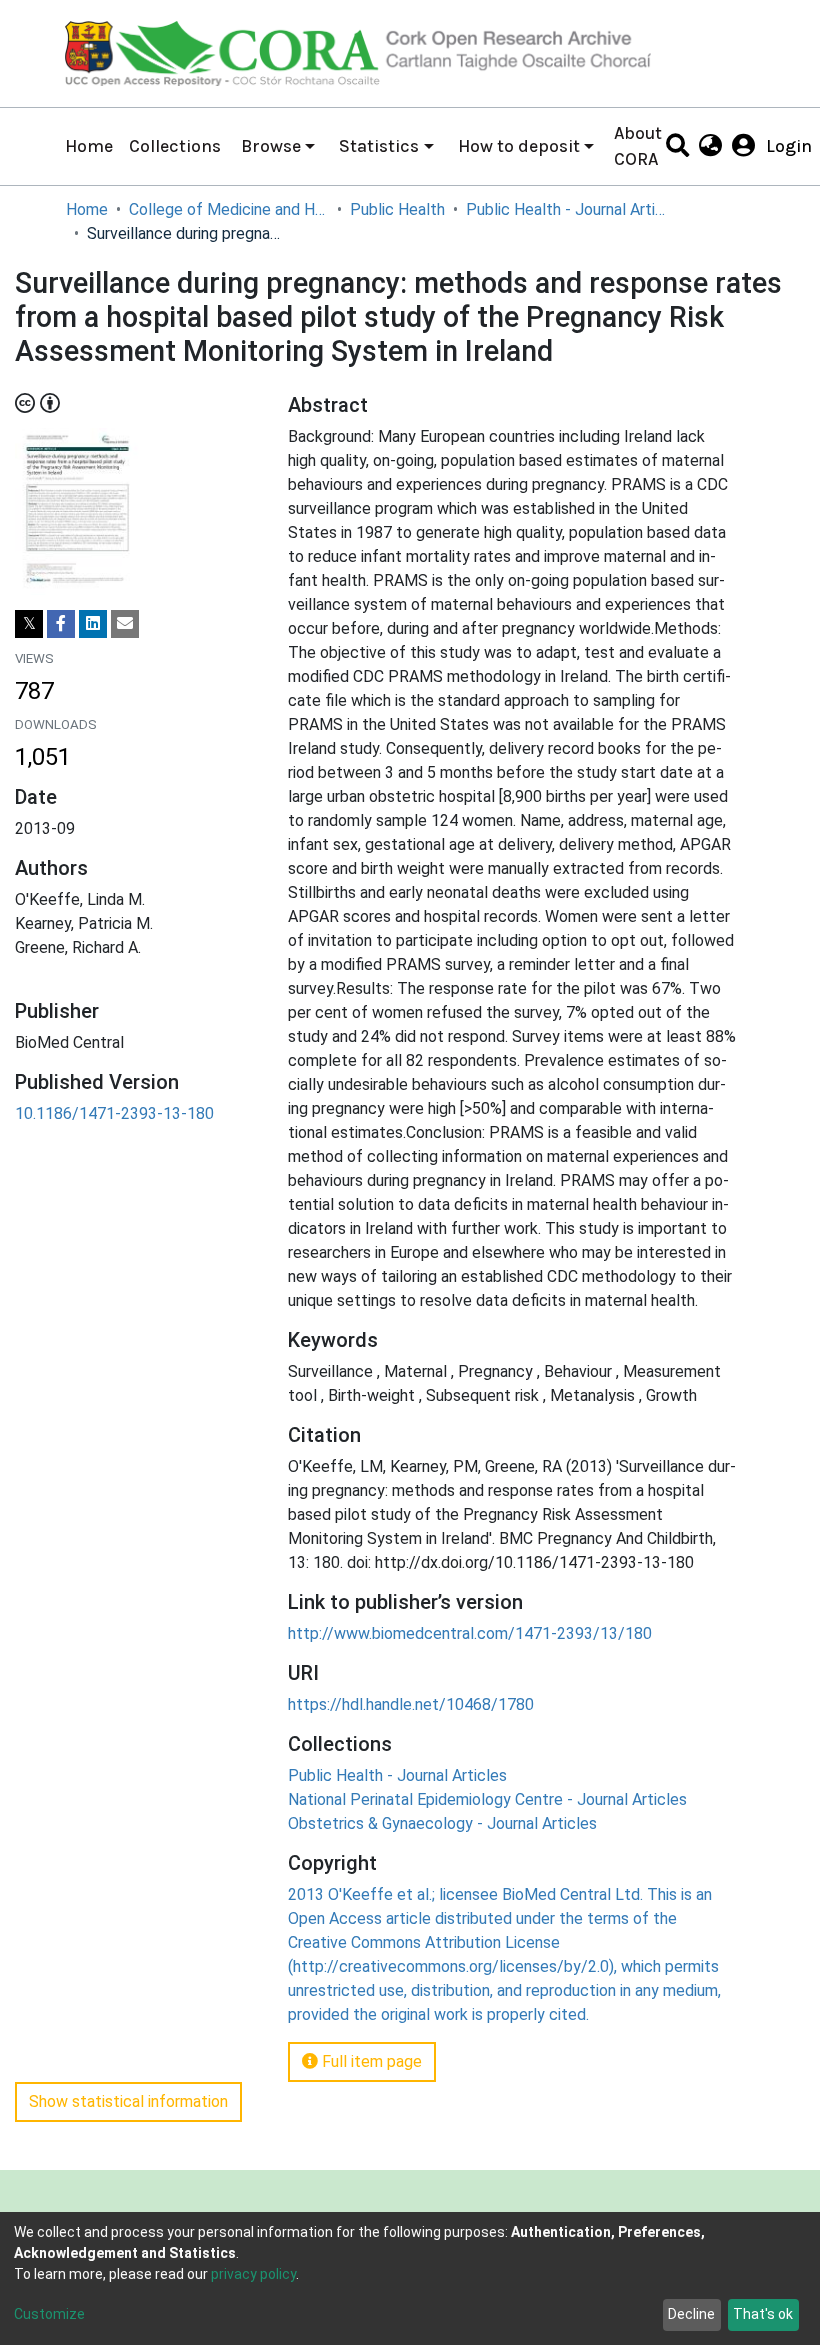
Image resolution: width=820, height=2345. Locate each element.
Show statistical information (128, 2101)
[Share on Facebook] (61, 624)
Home (89, 146)
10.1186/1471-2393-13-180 (114, 1113)
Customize (49, 2314)
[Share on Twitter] (29, 624)
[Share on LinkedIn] (93, 624)
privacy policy (253, 2274)
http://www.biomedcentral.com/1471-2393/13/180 (470, 1633)
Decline (691, 2314)
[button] (710, 146)
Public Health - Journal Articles (566, 209)
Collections (175, 146)
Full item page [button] (370, 2061)
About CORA (638, 146)
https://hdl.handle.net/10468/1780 (411, 1704)
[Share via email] (125, 624)
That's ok (763, 2314)
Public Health (397, 209)
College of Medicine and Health (229, 209)
